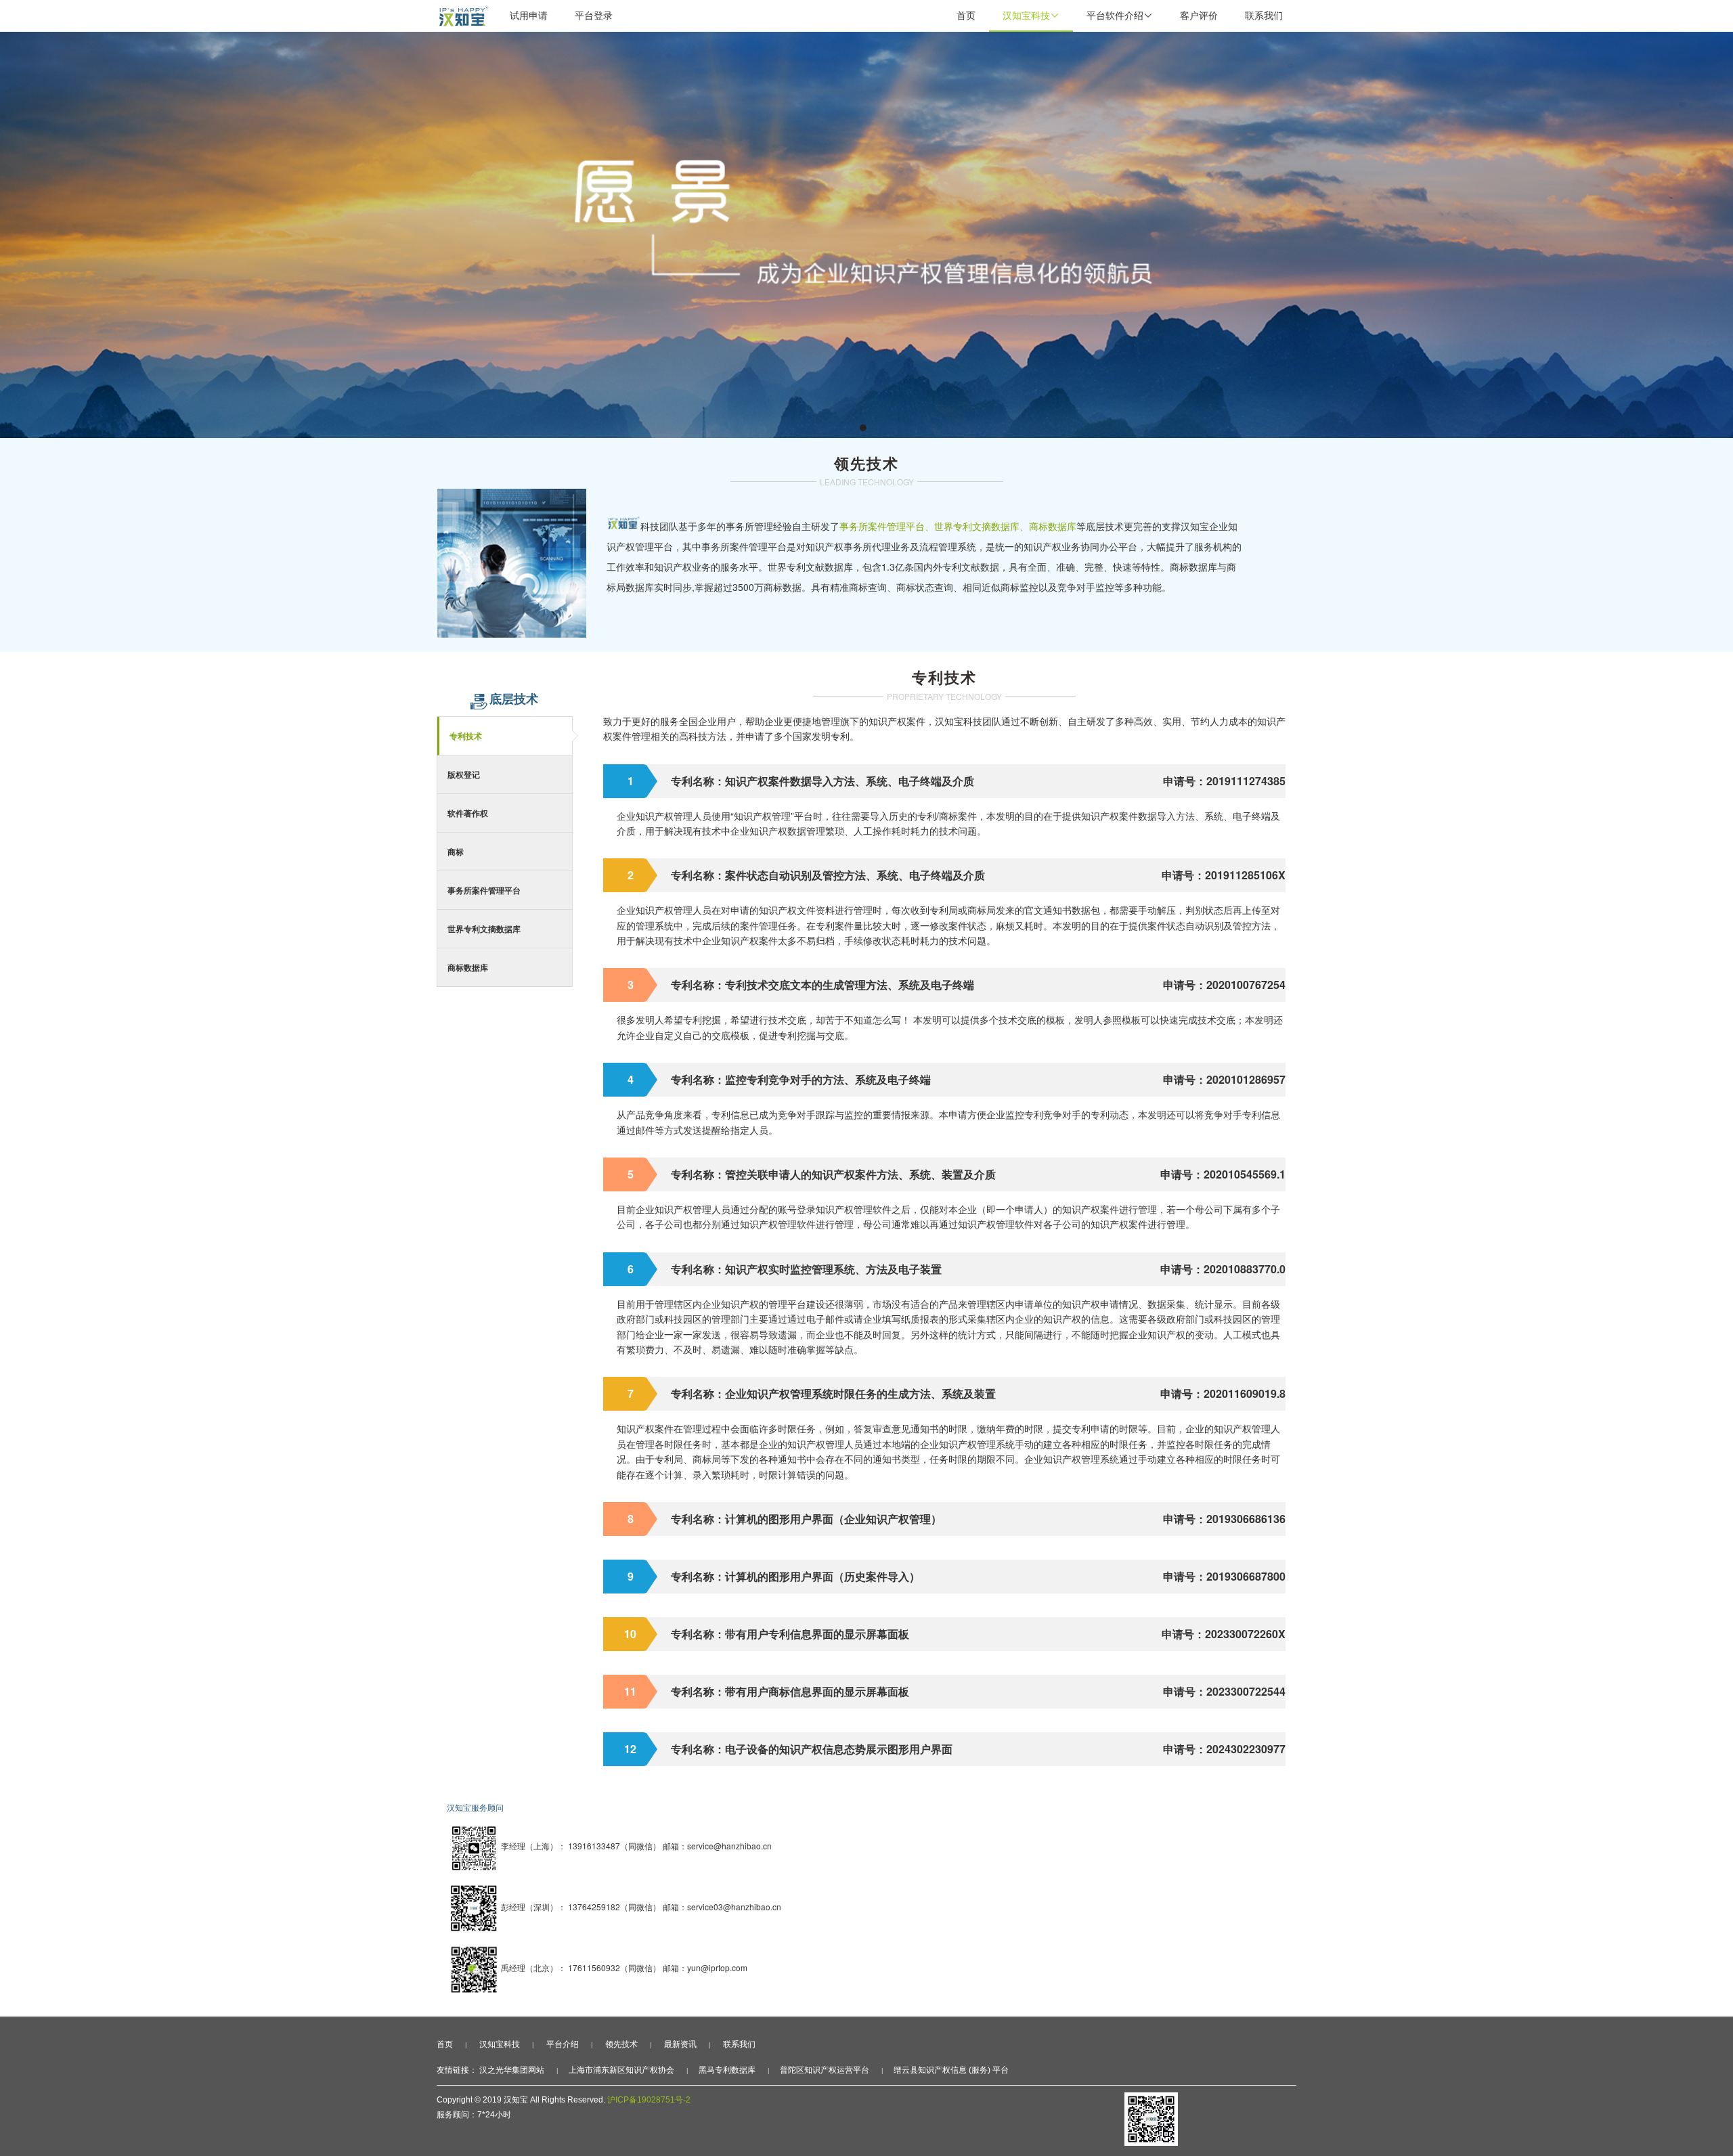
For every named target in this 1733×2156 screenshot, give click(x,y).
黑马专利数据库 (727, 2070)
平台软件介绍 (1120, 15)
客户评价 (1199, 15)
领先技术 (621, 2044)
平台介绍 (563, 2044)
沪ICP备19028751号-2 (649, 2100)
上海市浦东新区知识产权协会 (621, 2070)
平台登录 (594, 15)
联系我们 (1264, 15)
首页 (966, 15)
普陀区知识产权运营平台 (825, 2070)
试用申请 (529, 15)
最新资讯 (680, 2044)
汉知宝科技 (1031, 15)
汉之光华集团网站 (512, 2070)
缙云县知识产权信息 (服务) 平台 (951, 2070)
